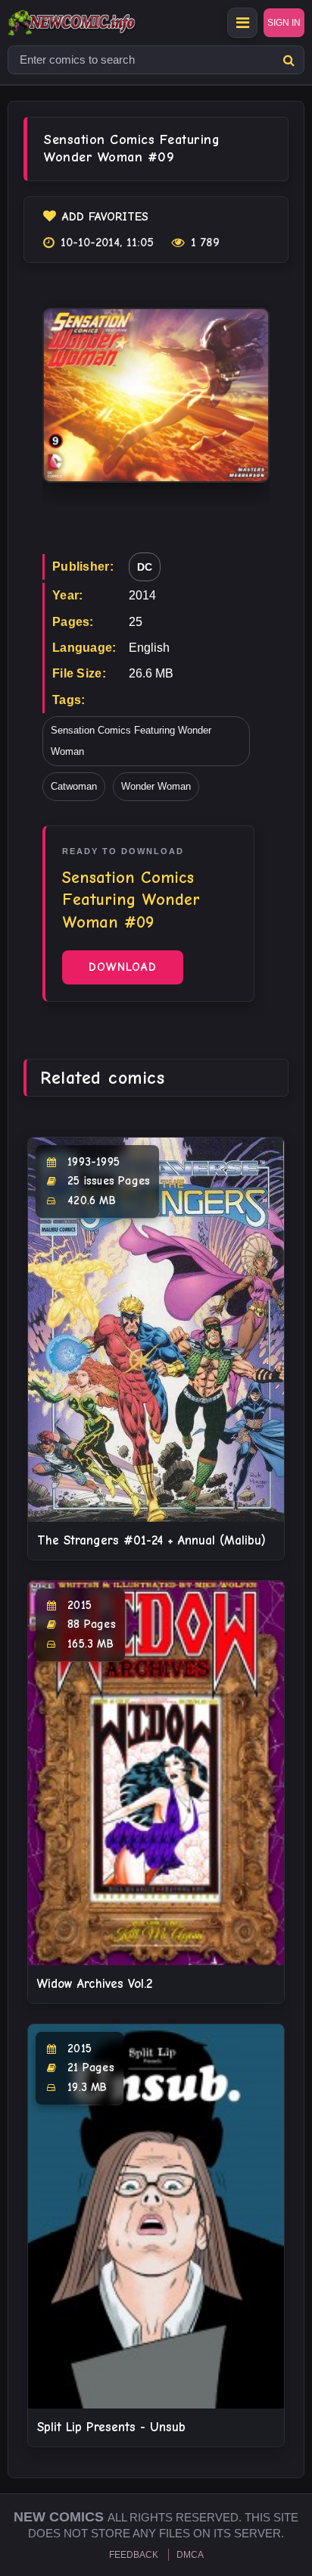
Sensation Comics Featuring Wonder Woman (131, 741)
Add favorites (105, 217)
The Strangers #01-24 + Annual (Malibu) (151, 1540)
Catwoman (74, 786)
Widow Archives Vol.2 (95, 1984)
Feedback (134, 2555)
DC (145, 567)
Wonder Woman (156, 786)
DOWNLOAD (123, 967)
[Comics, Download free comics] (98, 23)
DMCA (190, 2555)
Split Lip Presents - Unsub (111, 2427)
